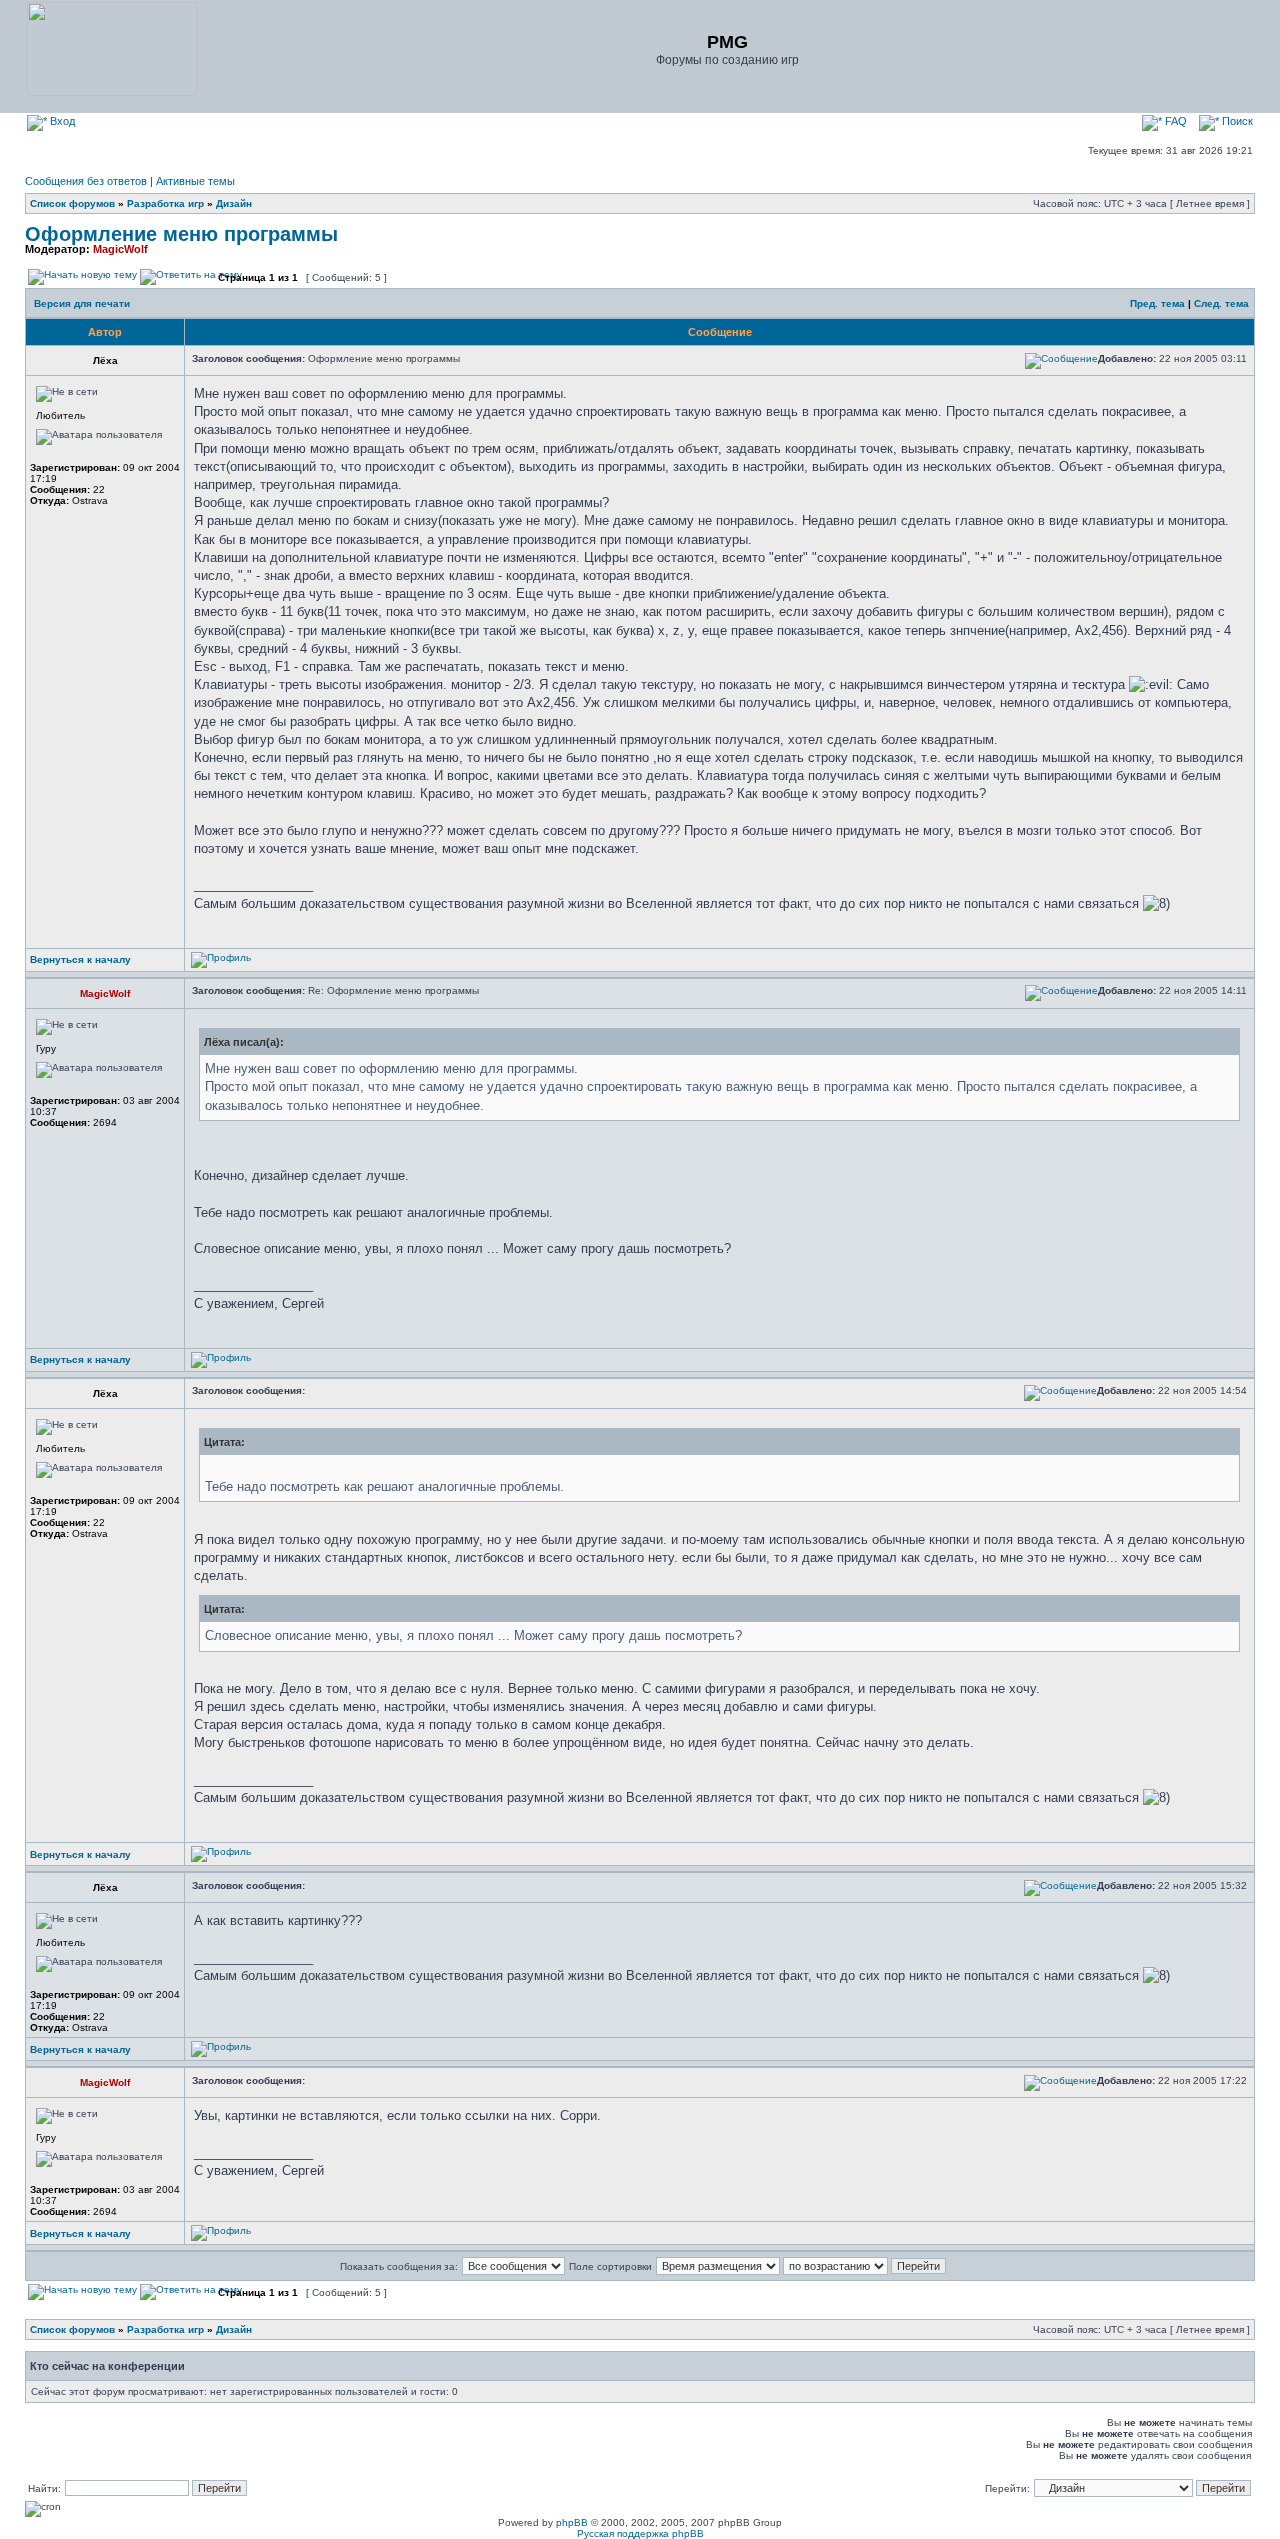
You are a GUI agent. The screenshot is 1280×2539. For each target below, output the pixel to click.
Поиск (1236, 121)
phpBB (572, 2522)
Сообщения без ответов (86, 181)
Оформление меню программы (181, 234)
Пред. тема (1157, 303)
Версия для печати (82, 303)
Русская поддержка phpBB (640, 2533)
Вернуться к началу (80, 959)
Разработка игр (165, 203)
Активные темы (195, 181)
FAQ (1174, 121)
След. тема (1221, 303)
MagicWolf (120, 249)
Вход (61, 121)
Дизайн (234, 203)
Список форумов (72, 203)
